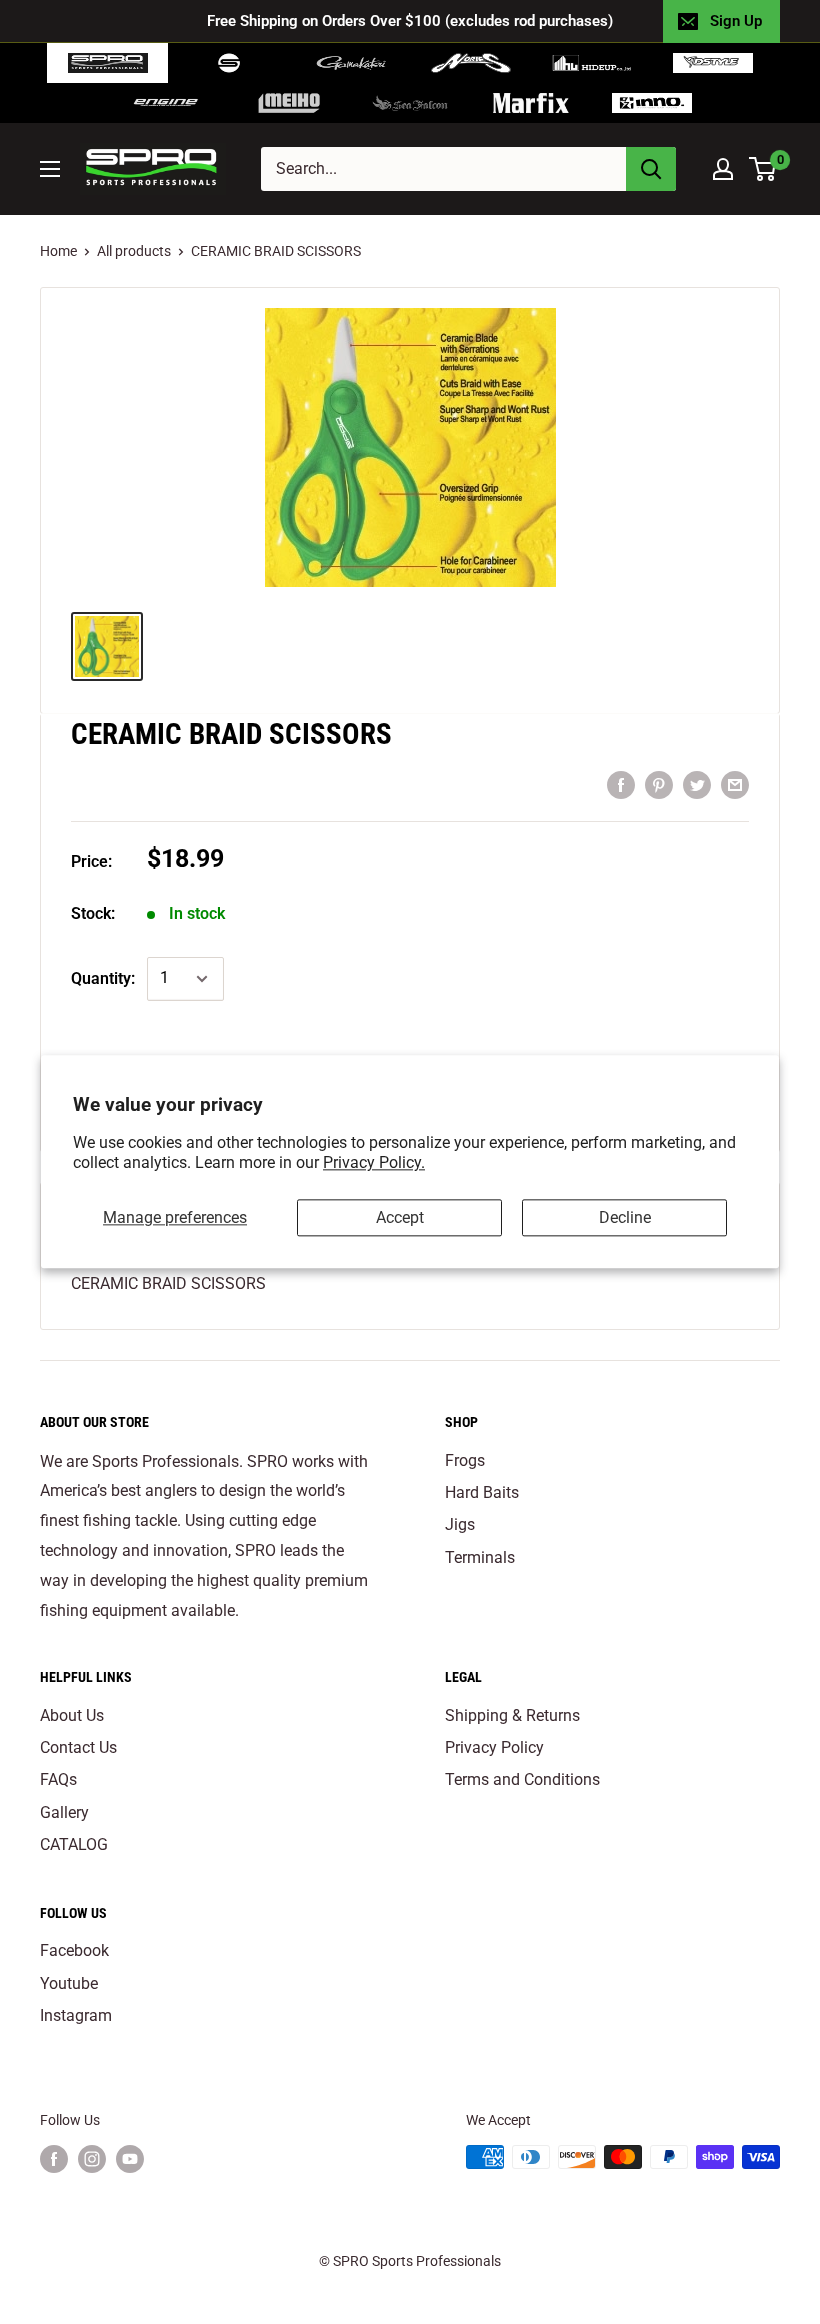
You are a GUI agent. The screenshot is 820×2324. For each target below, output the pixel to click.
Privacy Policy (494, 1747)
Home (58, 251)
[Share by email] (735, 784)
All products (134, 251)
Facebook (74, 1950)
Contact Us (78, 1747)
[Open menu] (50, 169)
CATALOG (74, 1844)
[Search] (651, 169)
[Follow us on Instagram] (92, 2159)
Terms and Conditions (522, 1779)
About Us (72, 1715)
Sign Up (736, 21)
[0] (763, 169)
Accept (400, 1217)
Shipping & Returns (512, 1715)
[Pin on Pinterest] (659, 784)
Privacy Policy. (374, 1163)
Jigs (460, 1524)
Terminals (480, 1557)
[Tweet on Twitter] (697, 784)
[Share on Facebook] (621, 784)
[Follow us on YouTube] (130, 2159)
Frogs (465, 1460)
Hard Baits (482, 1492)
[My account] (723, 169)
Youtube (69, 1983)
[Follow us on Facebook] (54, 2159)
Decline (625, 1217)
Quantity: (103, 978)
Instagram (76, 2015)
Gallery (64, 1812)
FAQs (58, 1779)
